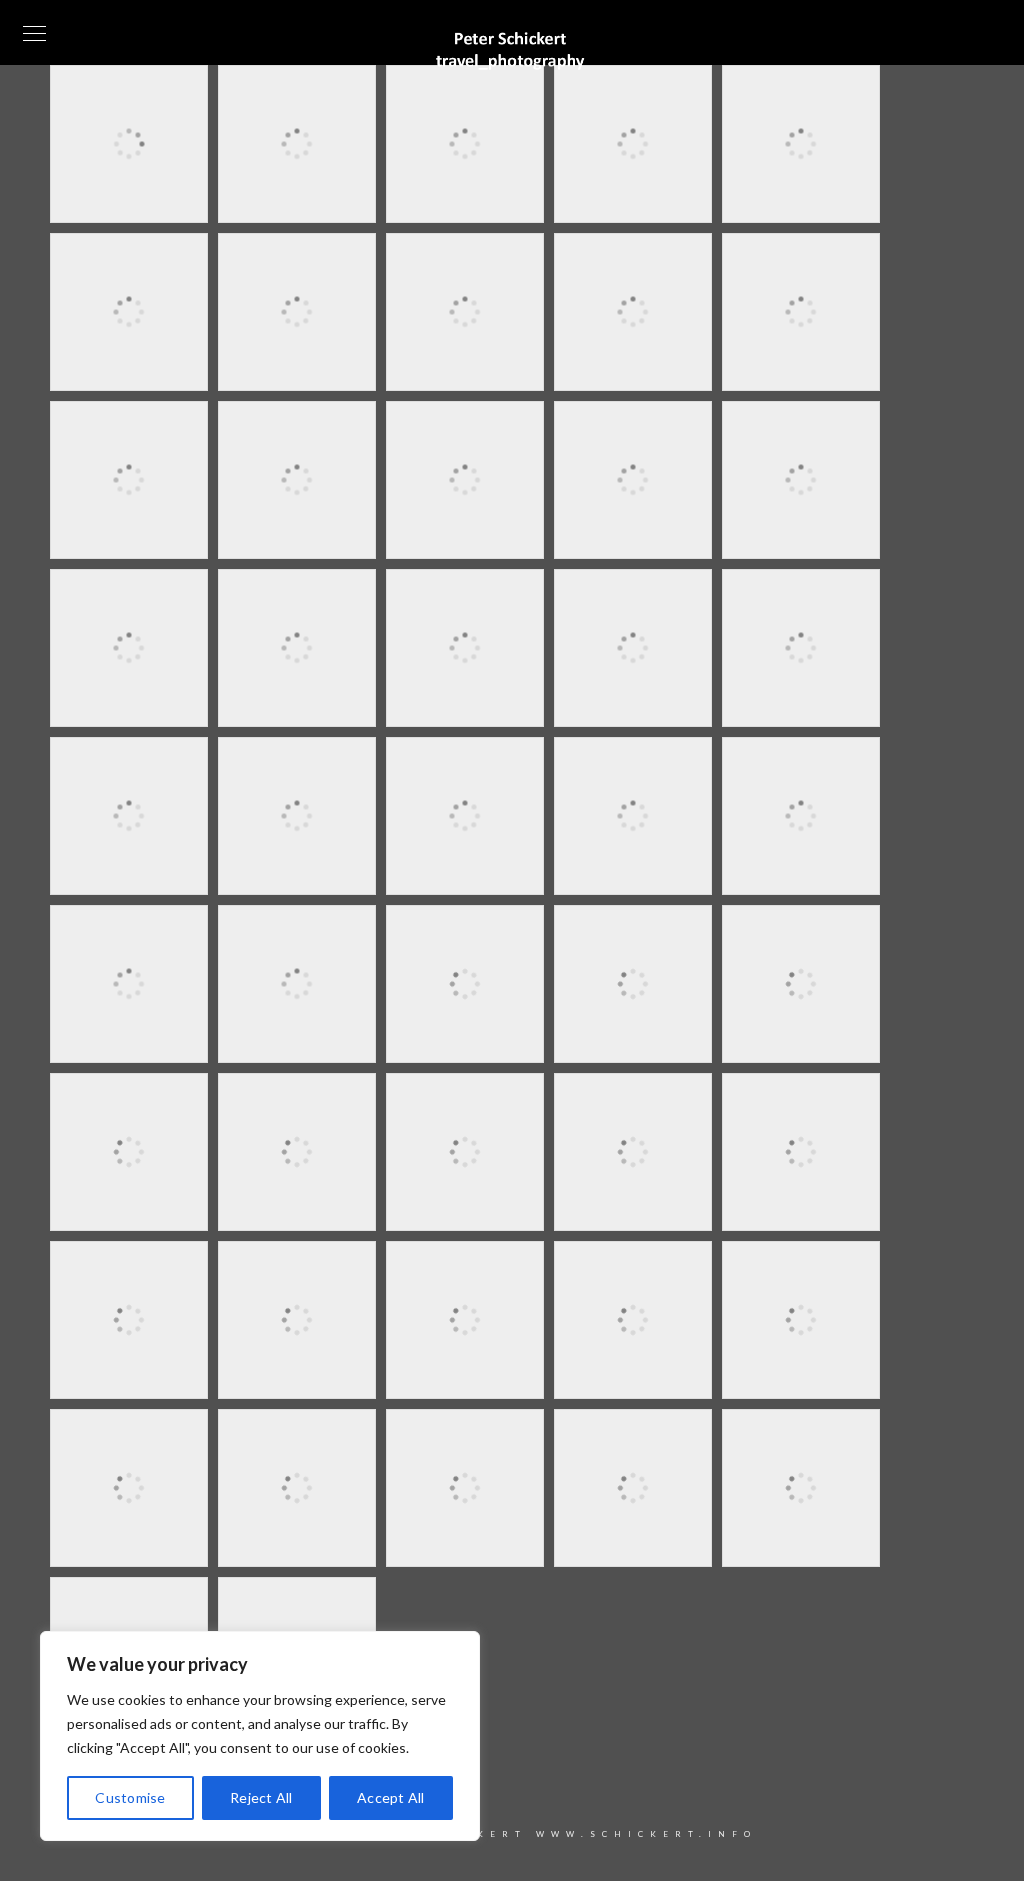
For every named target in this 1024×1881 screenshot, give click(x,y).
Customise (130, 1797)
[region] (260, 1736)
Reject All (261, 1797)
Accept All (391, 1797)
